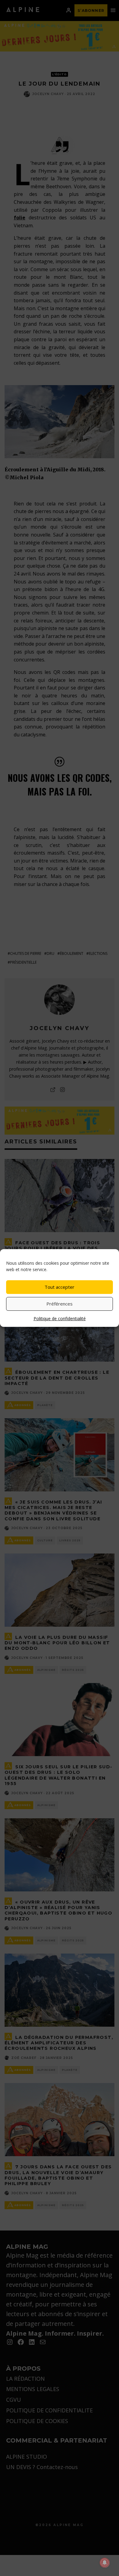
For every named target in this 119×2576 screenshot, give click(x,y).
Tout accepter (60, 1287)
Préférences (60, 1304)
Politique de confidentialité (60, 1318)
